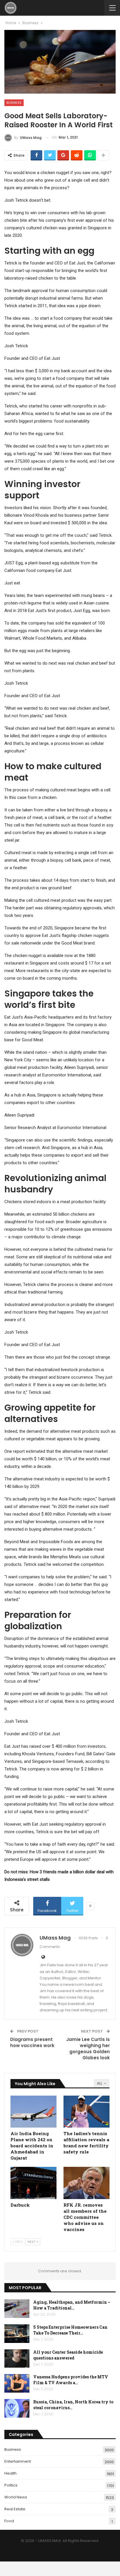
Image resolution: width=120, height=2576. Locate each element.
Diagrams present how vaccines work (32, 2042)
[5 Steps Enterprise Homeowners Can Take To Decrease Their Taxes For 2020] (17, 2334)
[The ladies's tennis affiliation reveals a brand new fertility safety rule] (87, 2112)
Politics (11, 2485)
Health (10, 2473)
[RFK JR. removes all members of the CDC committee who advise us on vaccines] (87, 2183)
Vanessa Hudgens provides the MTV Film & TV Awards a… (71, 2380)
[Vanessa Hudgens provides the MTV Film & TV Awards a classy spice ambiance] (17, 2383)
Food (9, 2521)
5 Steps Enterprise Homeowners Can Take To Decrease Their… (70, 2330)
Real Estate (15, 2509)
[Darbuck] (33, 2183)
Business (14, 103)
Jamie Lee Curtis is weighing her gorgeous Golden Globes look (88, 2049)
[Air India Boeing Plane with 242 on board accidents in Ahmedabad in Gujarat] (33, 2112)
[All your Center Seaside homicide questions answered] (17, 2359)
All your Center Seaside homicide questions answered (68, 2355)
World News (16, 2497)
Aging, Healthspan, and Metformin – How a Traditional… (72, 2305)
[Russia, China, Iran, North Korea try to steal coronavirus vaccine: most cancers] (17, 2408)
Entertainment (18, 2461)
